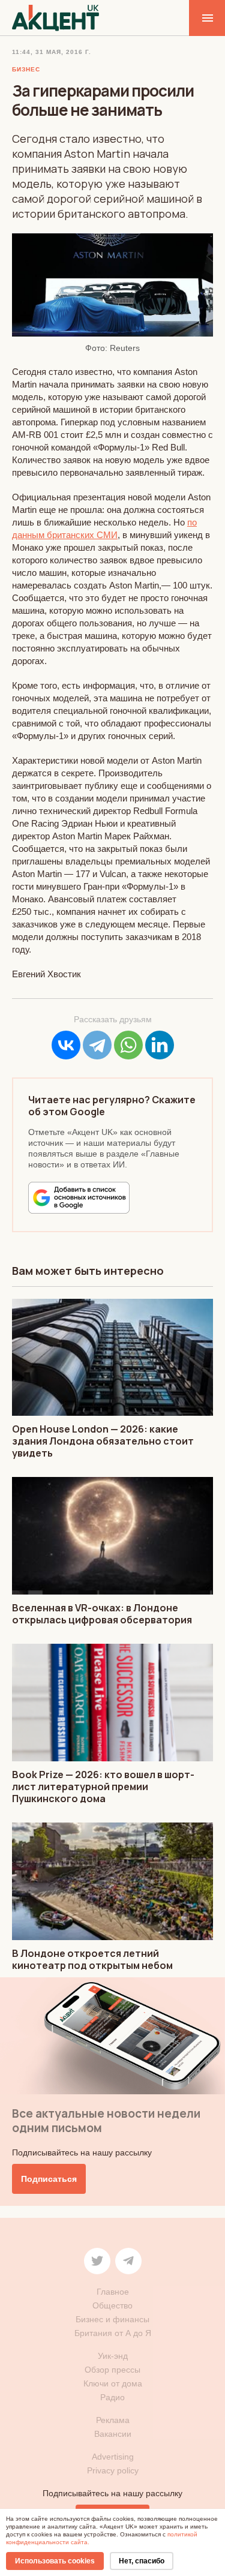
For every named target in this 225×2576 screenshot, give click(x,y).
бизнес (26, 69)
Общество (112, 2305)
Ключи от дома (113, 2383)
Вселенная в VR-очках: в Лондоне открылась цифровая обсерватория (102, 1614)
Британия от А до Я (113, 2333)
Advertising (113, 2457)
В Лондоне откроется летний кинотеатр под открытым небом (92, 1959)
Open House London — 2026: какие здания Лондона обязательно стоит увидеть (103, 1441)
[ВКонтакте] (66, 1045)
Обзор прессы (112, 2370)
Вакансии (113, 2434)
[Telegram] (97, 1045)
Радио (112, 2397)
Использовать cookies (55, 2561)
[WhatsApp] (128, 1045)
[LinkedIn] (160, 1045)
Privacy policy (113, 2470)
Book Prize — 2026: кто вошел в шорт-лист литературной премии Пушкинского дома (103, 1787)
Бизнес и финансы (112, 2319)
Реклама (113, 2420)
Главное (113, 2292)
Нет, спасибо (142, 2561)
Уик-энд (113, 2356)
